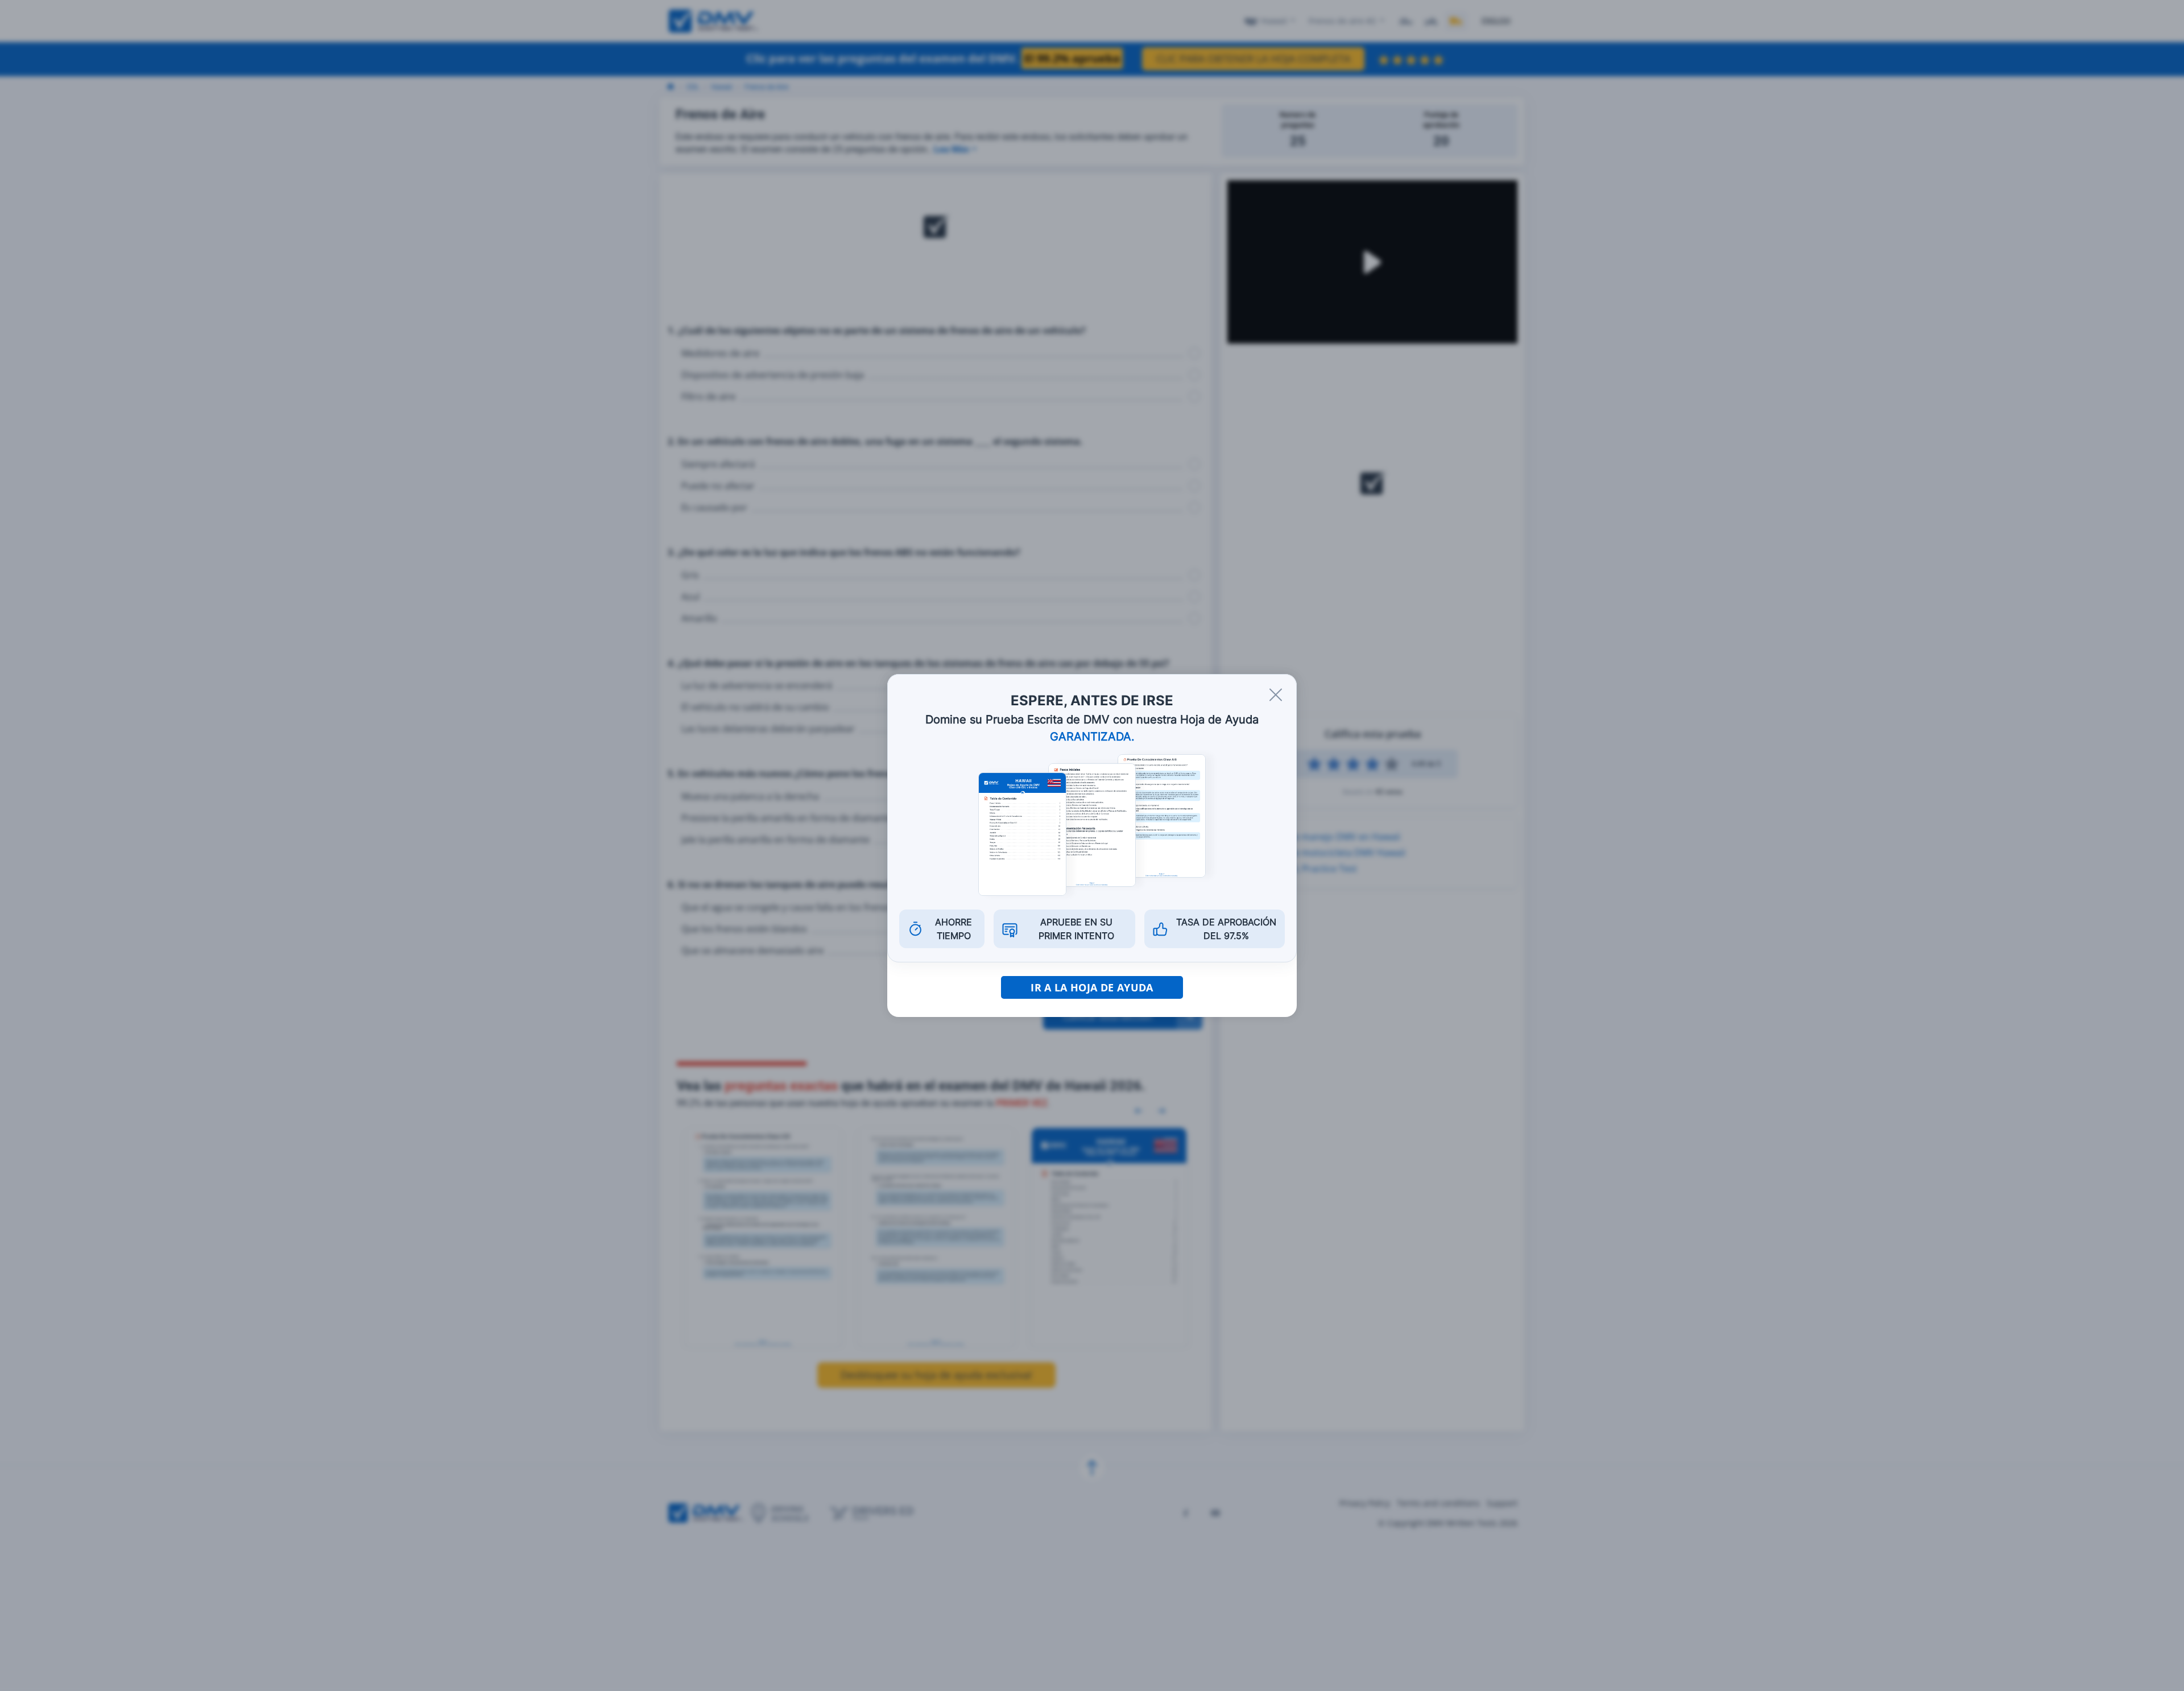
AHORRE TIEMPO (954, 929)
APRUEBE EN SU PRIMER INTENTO (1076, 929)
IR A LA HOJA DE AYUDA (1092, 987)
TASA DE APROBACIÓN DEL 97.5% (1226, 929)
